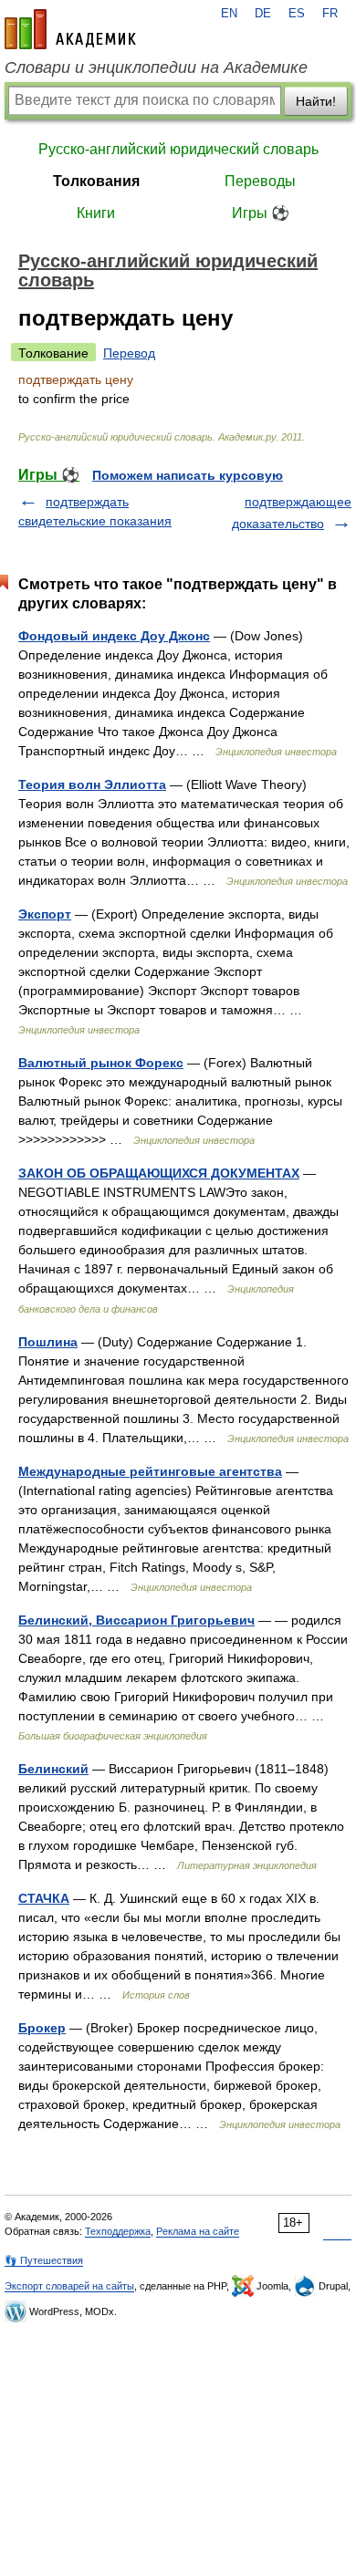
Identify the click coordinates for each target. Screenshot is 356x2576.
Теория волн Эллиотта (92, 784)
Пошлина (48, 1342)
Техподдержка (118, 2231)
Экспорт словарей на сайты (69, 2286)
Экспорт (45, 914)
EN (229, 14)
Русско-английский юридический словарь (178, 149)
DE (263, 14)
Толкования (96, 181)
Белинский (53, 1769)
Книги (96, 213)
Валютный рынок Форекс (101, 1063)
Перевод (129, 353)
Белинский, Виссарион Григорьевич (136, 1620)
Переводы (260, 181)
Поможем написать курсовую (188, 475)
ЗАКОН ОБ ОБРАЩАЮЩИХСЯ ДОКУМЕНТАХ (159, 1173)
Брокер (42, 2028)
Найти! (316, 101)
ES (297, 14)
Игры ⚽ (261, 213)
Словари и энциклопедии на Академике (156, 68)
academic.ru (70, 29)
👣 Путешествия (44, 2260)
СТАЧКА (44, 1898)
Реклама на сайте (198, 2231)
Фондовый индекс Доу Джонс (114, 636)
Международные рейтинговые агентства (150, 1471)
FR (330, 14)
